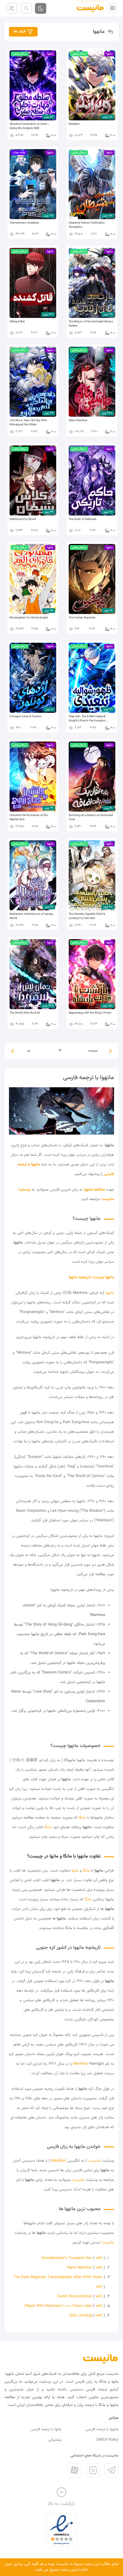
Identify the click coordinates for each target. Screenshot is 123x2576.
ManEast (59, 2161)
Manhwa (81, 2064)
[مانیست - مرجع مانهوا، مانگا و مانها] (88, 8)
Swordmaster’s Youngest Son (67, 2258)
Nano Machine (80, 2268)
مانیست (95, 2161)
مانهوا (110, 1293)
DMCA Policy (107, 2440)
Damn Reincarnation (75, 2296)
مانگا (82, 1818)
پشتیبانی (55, 2440)
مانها (75, 1871)
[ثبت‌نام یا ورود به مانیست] (12, 8)
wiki (99, 2258)
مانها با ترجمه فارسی (46, 2429)
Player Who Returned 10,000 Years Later (58, 2306)
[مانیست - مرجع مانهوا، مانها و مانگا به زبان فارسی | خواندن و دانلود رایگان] (101, 2359)
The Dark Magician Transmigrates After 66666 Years (58, 2277)
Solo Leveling (81, 2316)
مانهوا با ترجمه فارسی (102, 2429)
